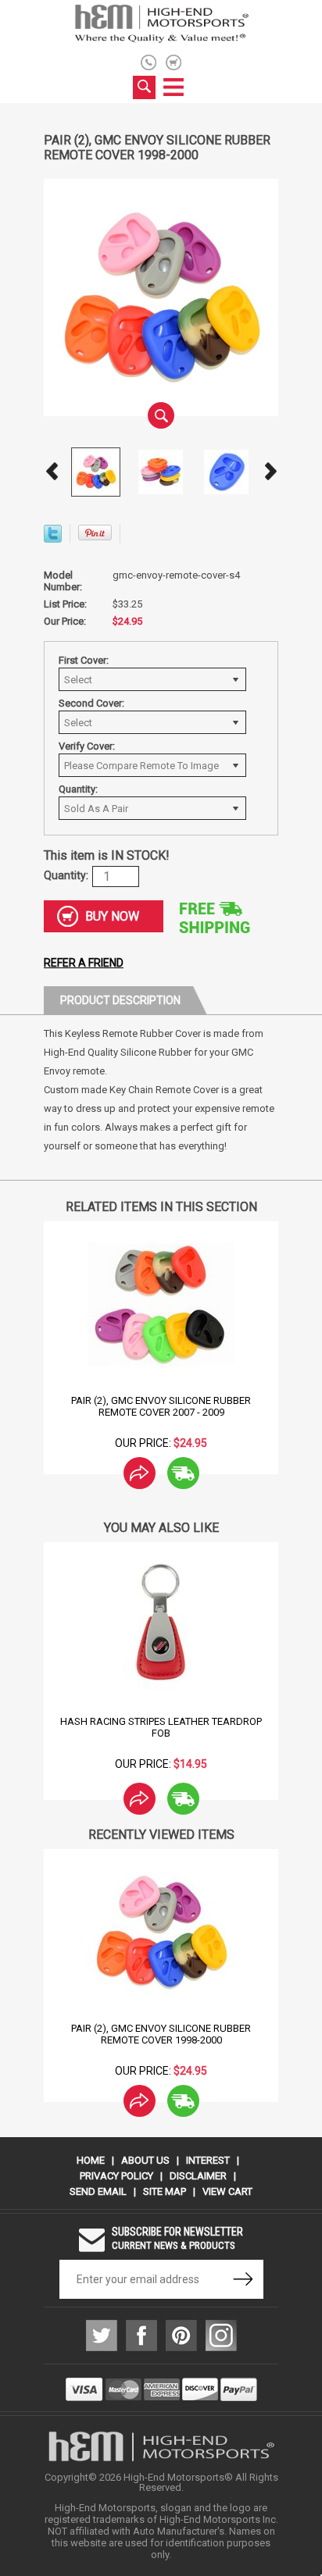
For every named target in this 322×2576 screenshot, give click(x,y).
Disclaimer (198, 2176)
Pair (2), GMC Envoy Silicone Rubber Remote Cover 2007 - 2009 (161, 1406)
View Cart (227, 2191)
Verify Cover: (87, 746)
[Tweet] (53, 538)
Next (270, 472)
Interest (208, 2160)
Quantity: (78, 789)
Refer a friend (84, 963)
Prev (52, 472)
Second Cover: (91, 703)
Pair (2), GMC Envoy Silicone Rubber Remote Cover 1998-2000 (161, 2034)
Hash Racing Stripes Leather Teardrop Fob (161, 1727)
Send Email (98, 2191)
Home (91, 2160)
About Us (145, 2160)
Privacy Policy (116, 2176)
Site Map (165, 2191)
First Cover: (84, 660)
